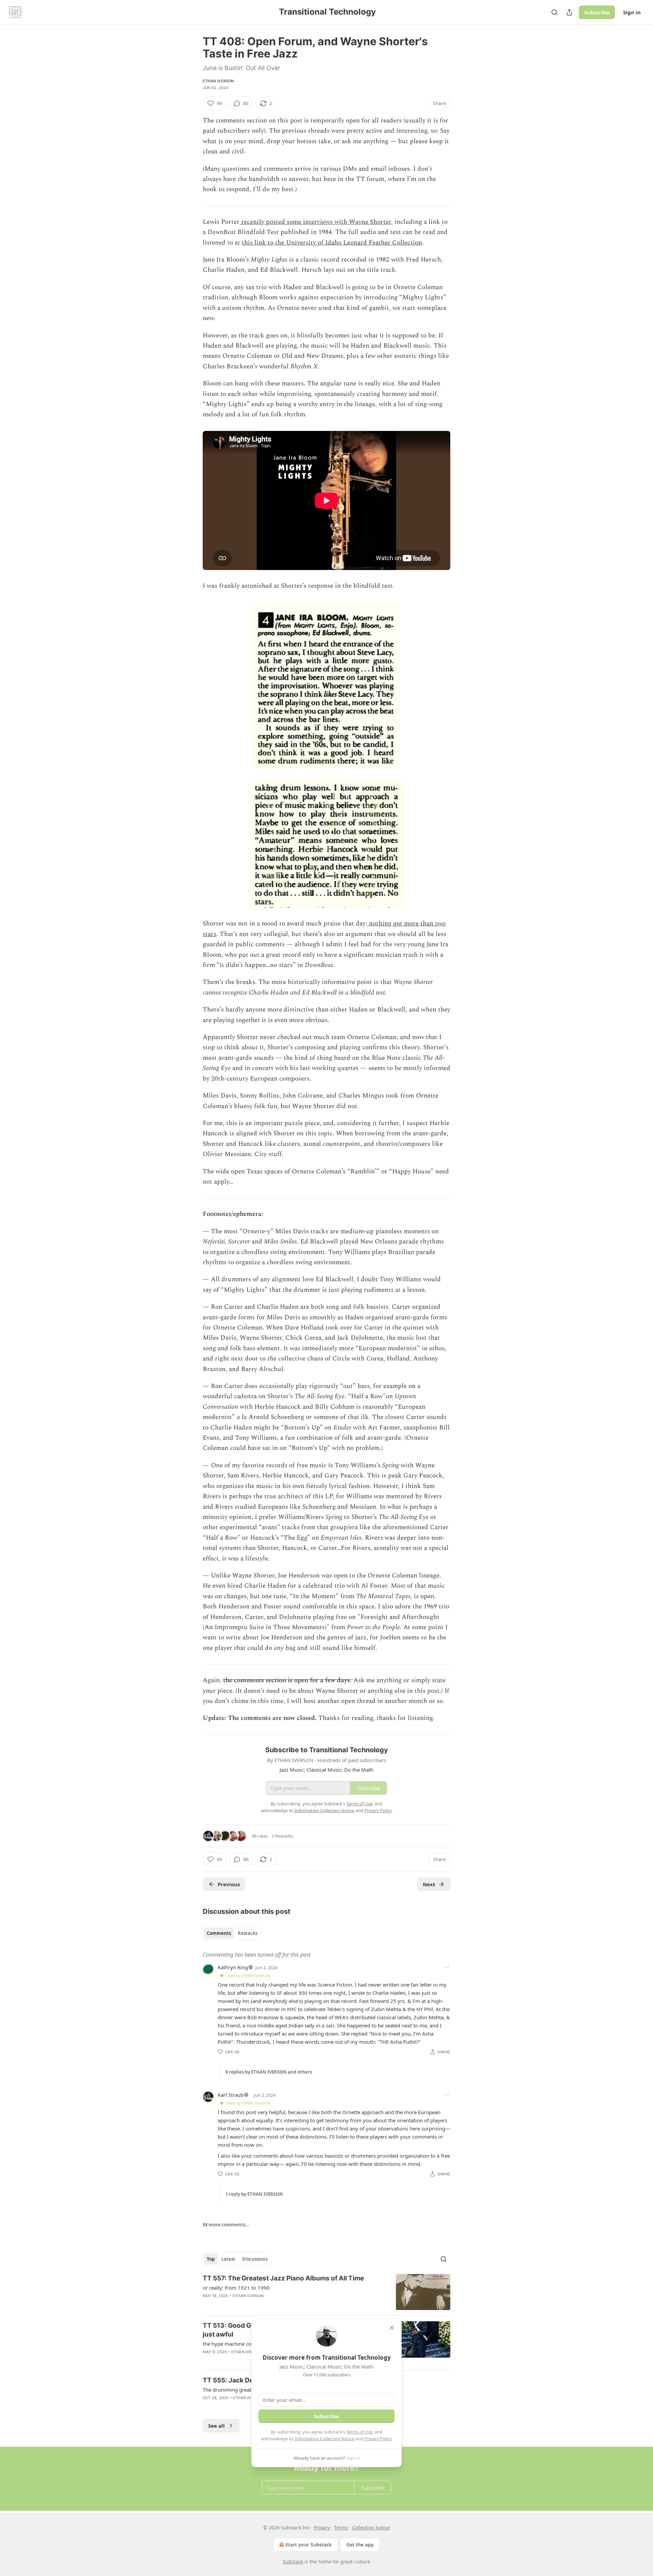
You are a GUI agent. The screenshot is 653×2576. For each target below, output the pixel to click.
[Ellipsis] (447, 1967)
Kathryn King (233, 1967)
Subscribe (597, 12)
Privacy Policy (378, 2439)
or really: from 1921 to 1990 (236, 2288)
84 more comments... (226, 2225)
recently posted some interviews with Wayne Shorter (315, 222)
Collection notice (371, 2528)
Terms (341, 2528)
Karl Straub (231, 2095)
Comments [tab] (219, 1933)
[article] (326, 2292)
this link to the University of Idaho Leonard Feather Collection (332, 243)
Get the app (360, 2545)
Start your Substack (309, 2545)
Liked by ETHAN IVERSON (248, 1976)
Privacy (322, 2528)
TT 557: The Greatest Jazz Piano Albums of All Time (283, 2278)
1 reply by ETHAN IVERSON (254, 2194)
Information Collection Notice (324, 2439)
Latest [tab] (228, 2259)
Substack (293, 2562)
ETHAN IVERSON (218, 81)
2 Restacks (282, 1836)
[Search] (554, 12)
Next (429, 1884)
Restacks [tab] (248, 1933)
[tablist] (232, 1933)
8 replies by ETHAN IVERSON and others (269, 2072)
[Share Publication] (569, 12)
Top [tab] (211, 2259)
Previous (229, 1884)
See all (216, 2426)
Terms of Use (359, 2432)
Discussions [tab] (255, 2259)
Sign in (632, 12)
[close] (392, 2328)
